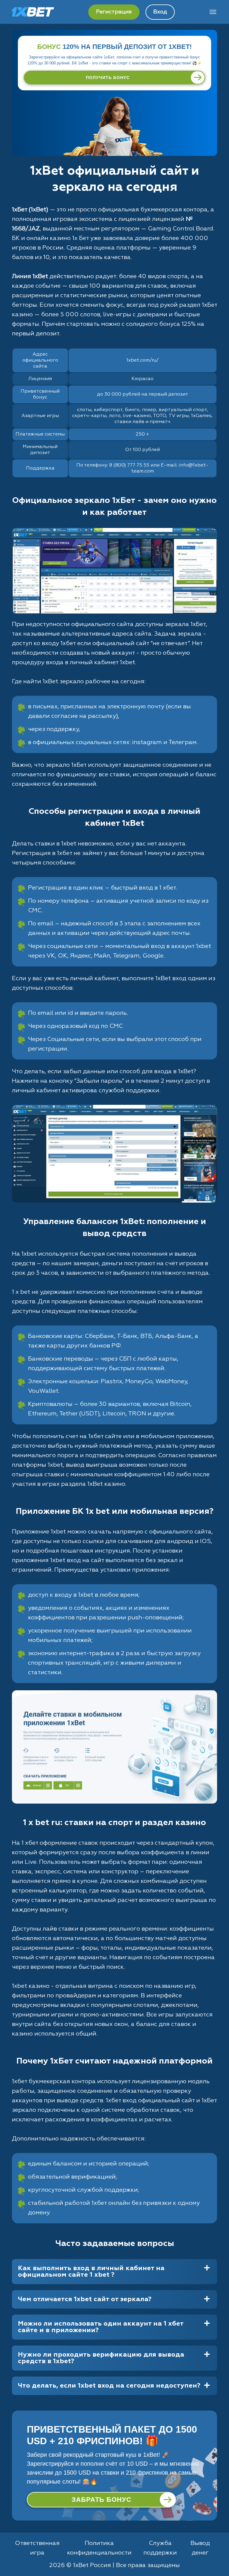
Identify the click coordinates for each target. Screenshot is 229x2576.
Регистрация (114, 12)
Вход (160, 12)
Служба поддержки (160, 2548)
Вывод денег (200, 2548)
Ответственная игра (37, 2548)
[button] (219, 2554)
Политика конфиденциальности (99, 2548)
